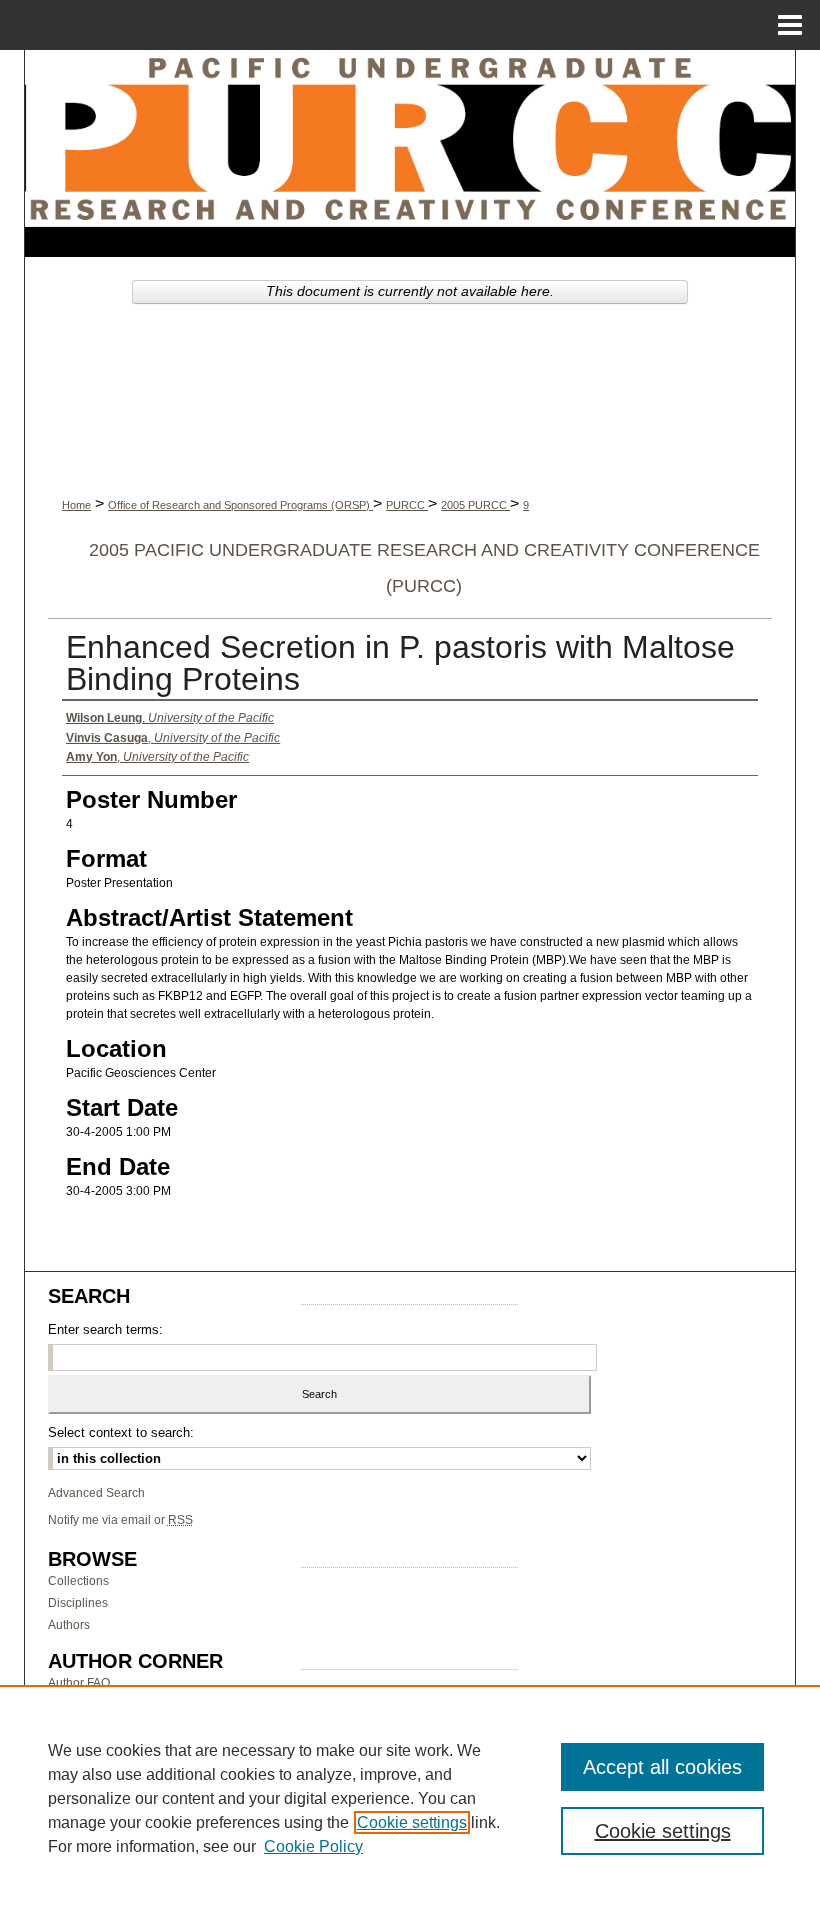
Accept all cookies (662, 1767)
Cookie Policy (313, 1846)
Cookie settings (412, 1822)
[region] (410, 1798)
